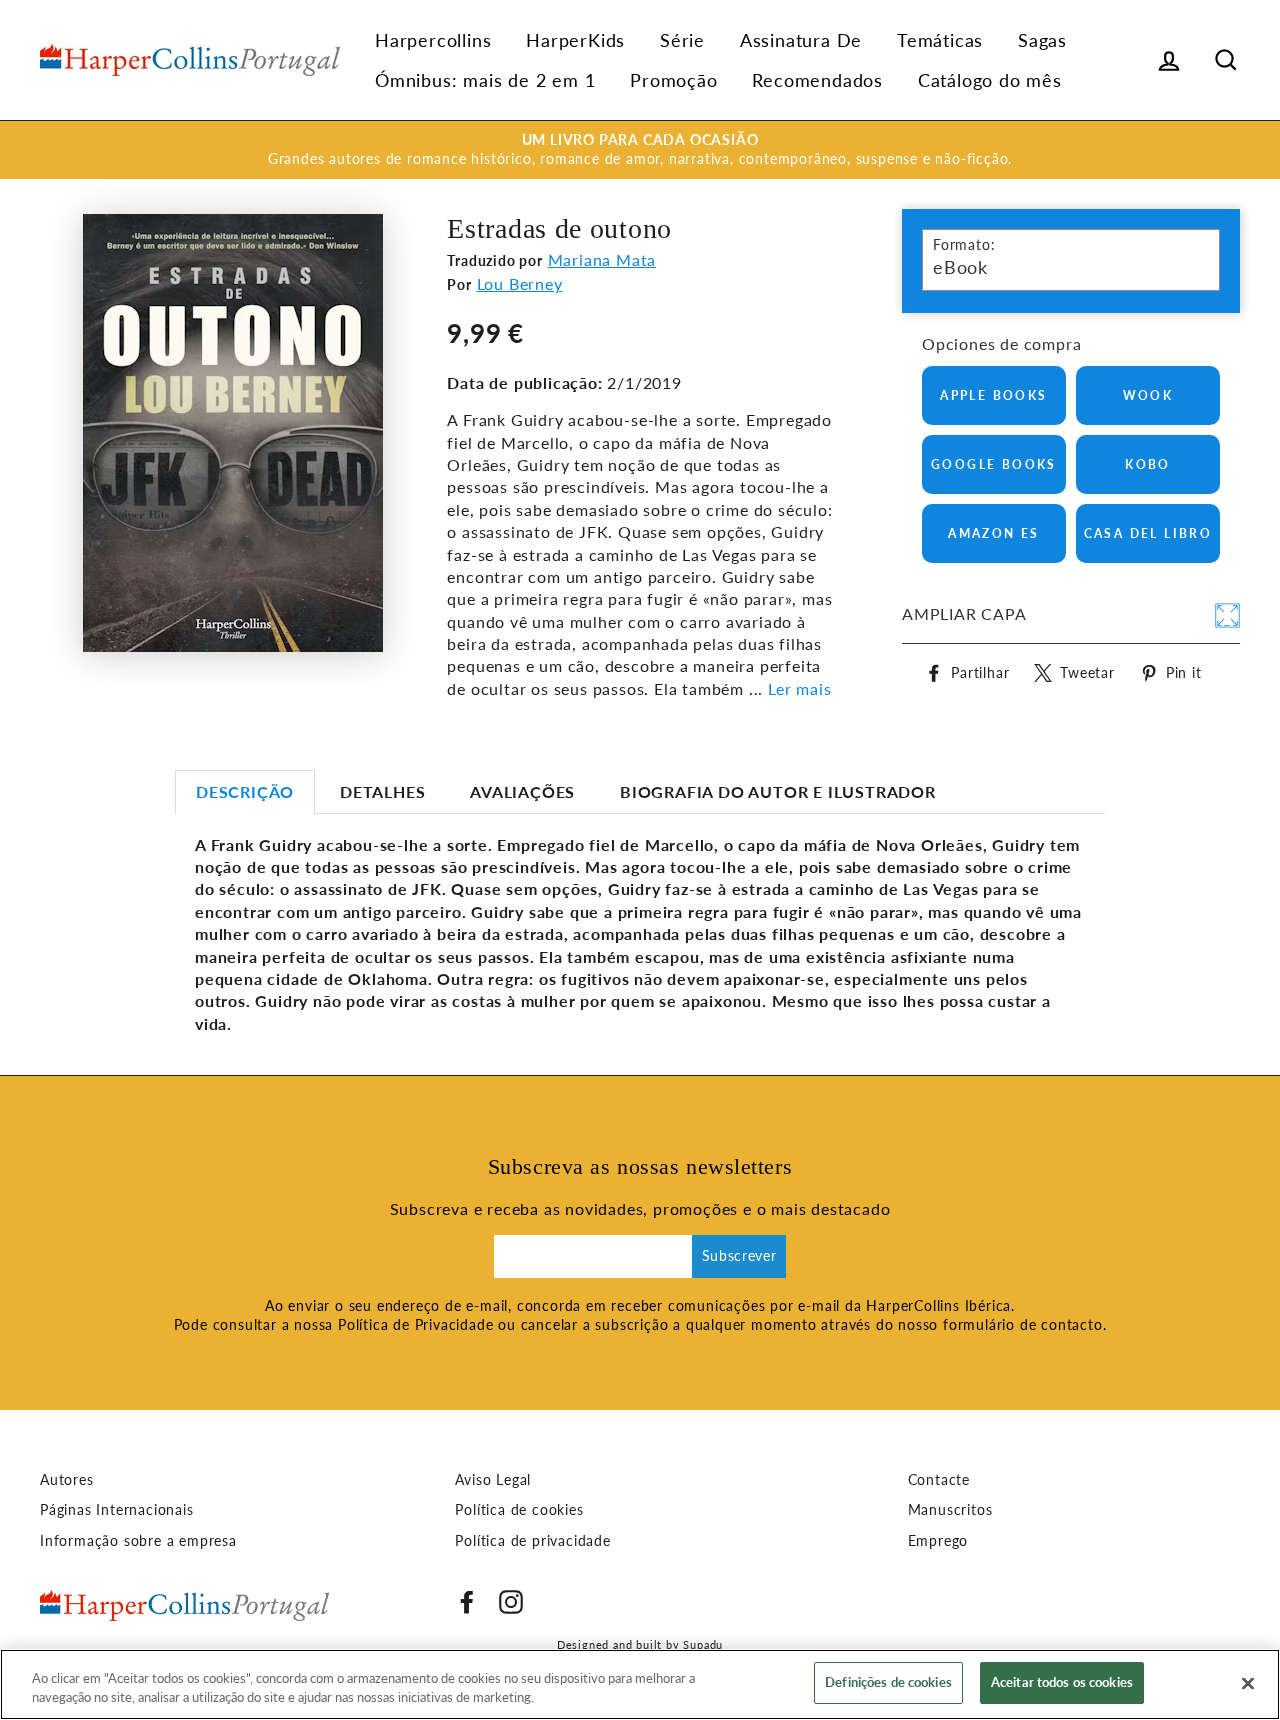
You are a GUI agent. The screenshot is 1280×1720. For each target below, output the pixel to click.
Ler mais (799, 688)
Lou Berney (520, 283)
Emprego (938, 1541)
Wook (1148, 395)
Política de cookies (519, 1510)
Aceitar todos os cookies (1062, 1682)
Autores (67, 1480)
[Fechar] (1248, 1683)
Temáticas (940, 40)
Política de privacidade (532, 1541)
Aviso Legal (493, 1480)
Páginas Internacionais (117, 1510)
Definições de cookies (888, 1682)
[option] (640, 150)
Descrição (245, 791)
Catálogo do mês (990, 80)
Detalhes (382, 791)
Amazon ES (994, 533)
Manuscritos (950, 1510)
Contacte (939, 1480)
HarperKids (575, 40)
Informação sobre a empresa (138, 1541)
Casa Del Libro (1148, 533)
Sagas (1042, 40)
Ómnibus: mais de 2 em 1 (485, 80)
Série (682, 40)
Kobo (1148, 464)
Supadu (703, 1644)
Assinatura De (801, 40)
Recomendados (817, 80)
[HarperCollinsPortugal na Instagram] (511, 1602)
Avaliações (522, 791)
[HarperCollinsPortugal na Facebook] (467, 1602)
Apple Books (993, 395)
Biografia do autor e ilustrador (778, 791)
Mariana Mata (602, 259)
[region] (640, 1684)
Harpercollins (433, 40)
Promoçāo (673, 80)
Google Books (994, 464)
